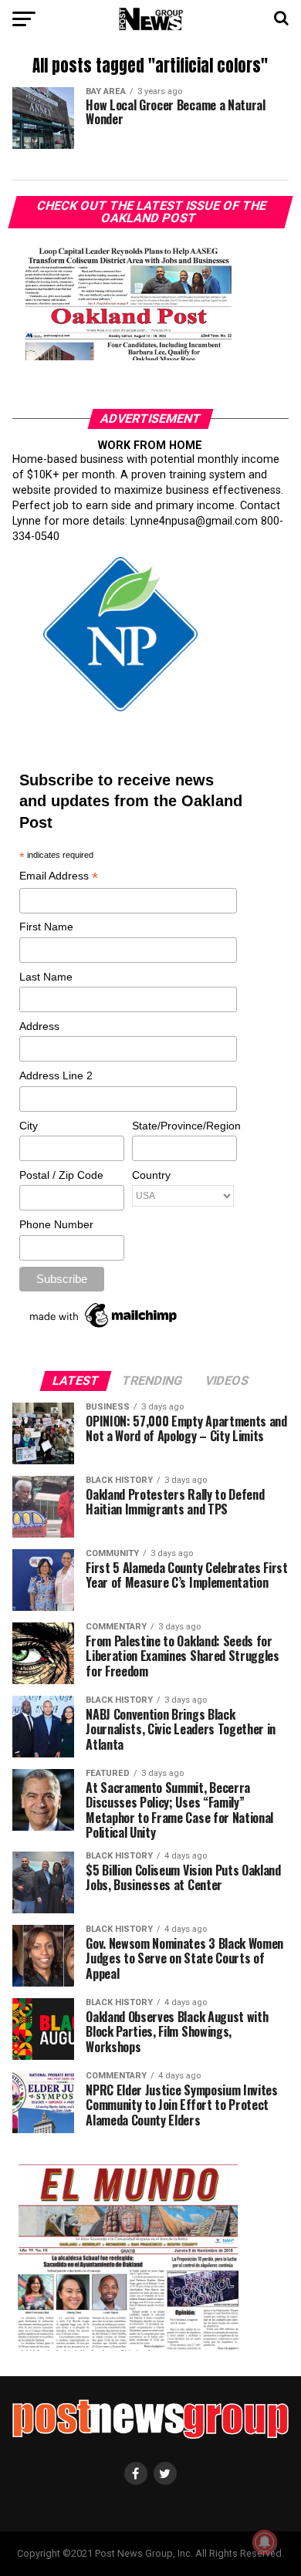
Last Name (46, 977)
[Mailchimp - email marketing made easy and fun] (104, 1328)
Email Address (59, 877)
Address (39, 1026)
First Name (46, 927)
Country (151, 1175)
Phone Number (56, 1224)
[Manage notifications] (265, 2542)
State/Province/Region (184, 1126)
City (29, 1126)
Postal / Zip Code (61, 1175)
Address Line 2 (56, 1075)
